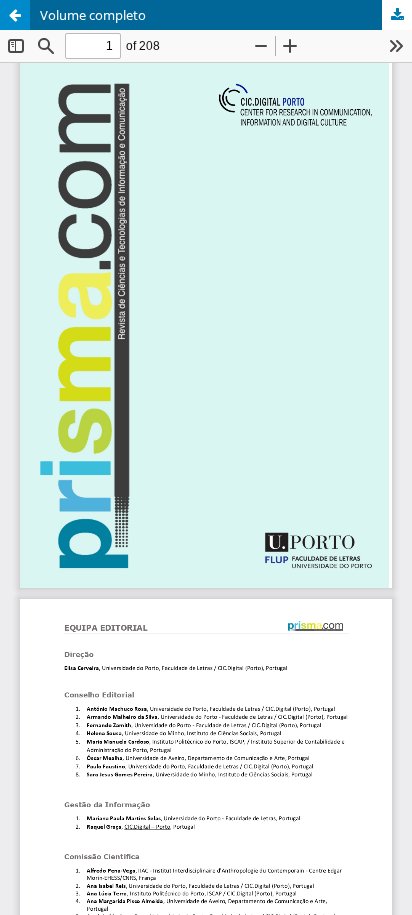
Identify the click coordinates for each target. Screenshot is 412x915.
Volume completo (93, 15)
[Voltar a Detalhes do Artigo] (15, 15)
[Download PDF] (397, 15)
